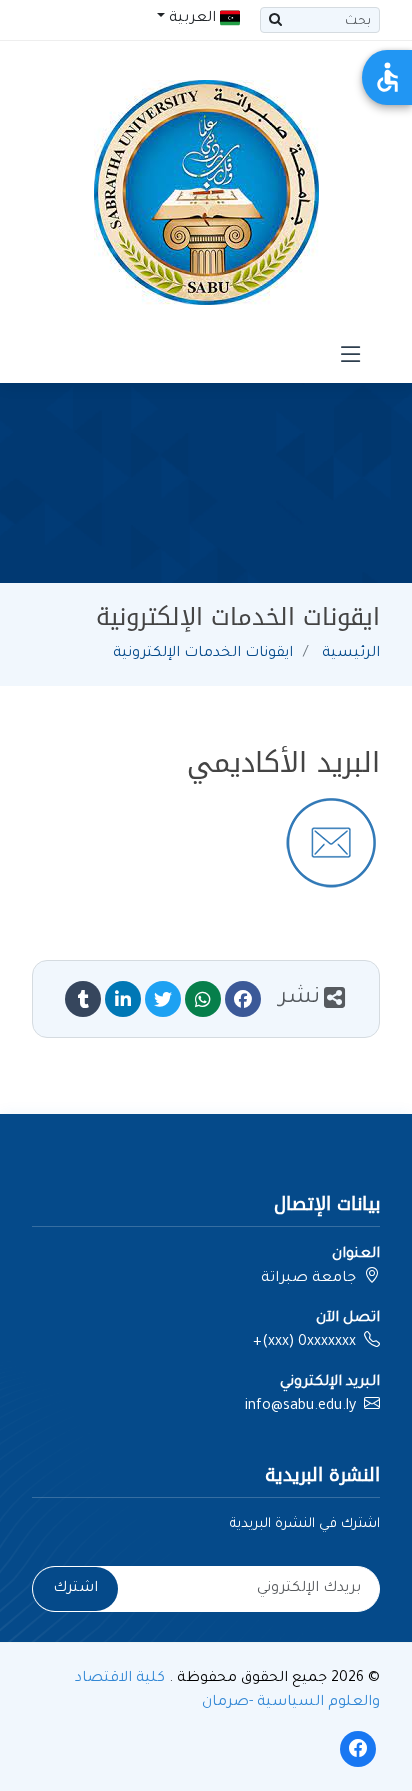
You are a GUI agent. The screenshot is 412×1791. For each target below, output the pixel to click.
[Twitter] (163, 999)
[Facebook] (243, 999)
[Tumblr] (83, 999)
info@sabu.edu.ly (300, 1407)
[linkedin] (123, 999)
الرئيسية (351, 654)
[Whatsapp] (203, 999)
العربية (192, 19)
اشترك (75, 1589)
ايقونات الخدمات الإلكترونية (203, 654)
